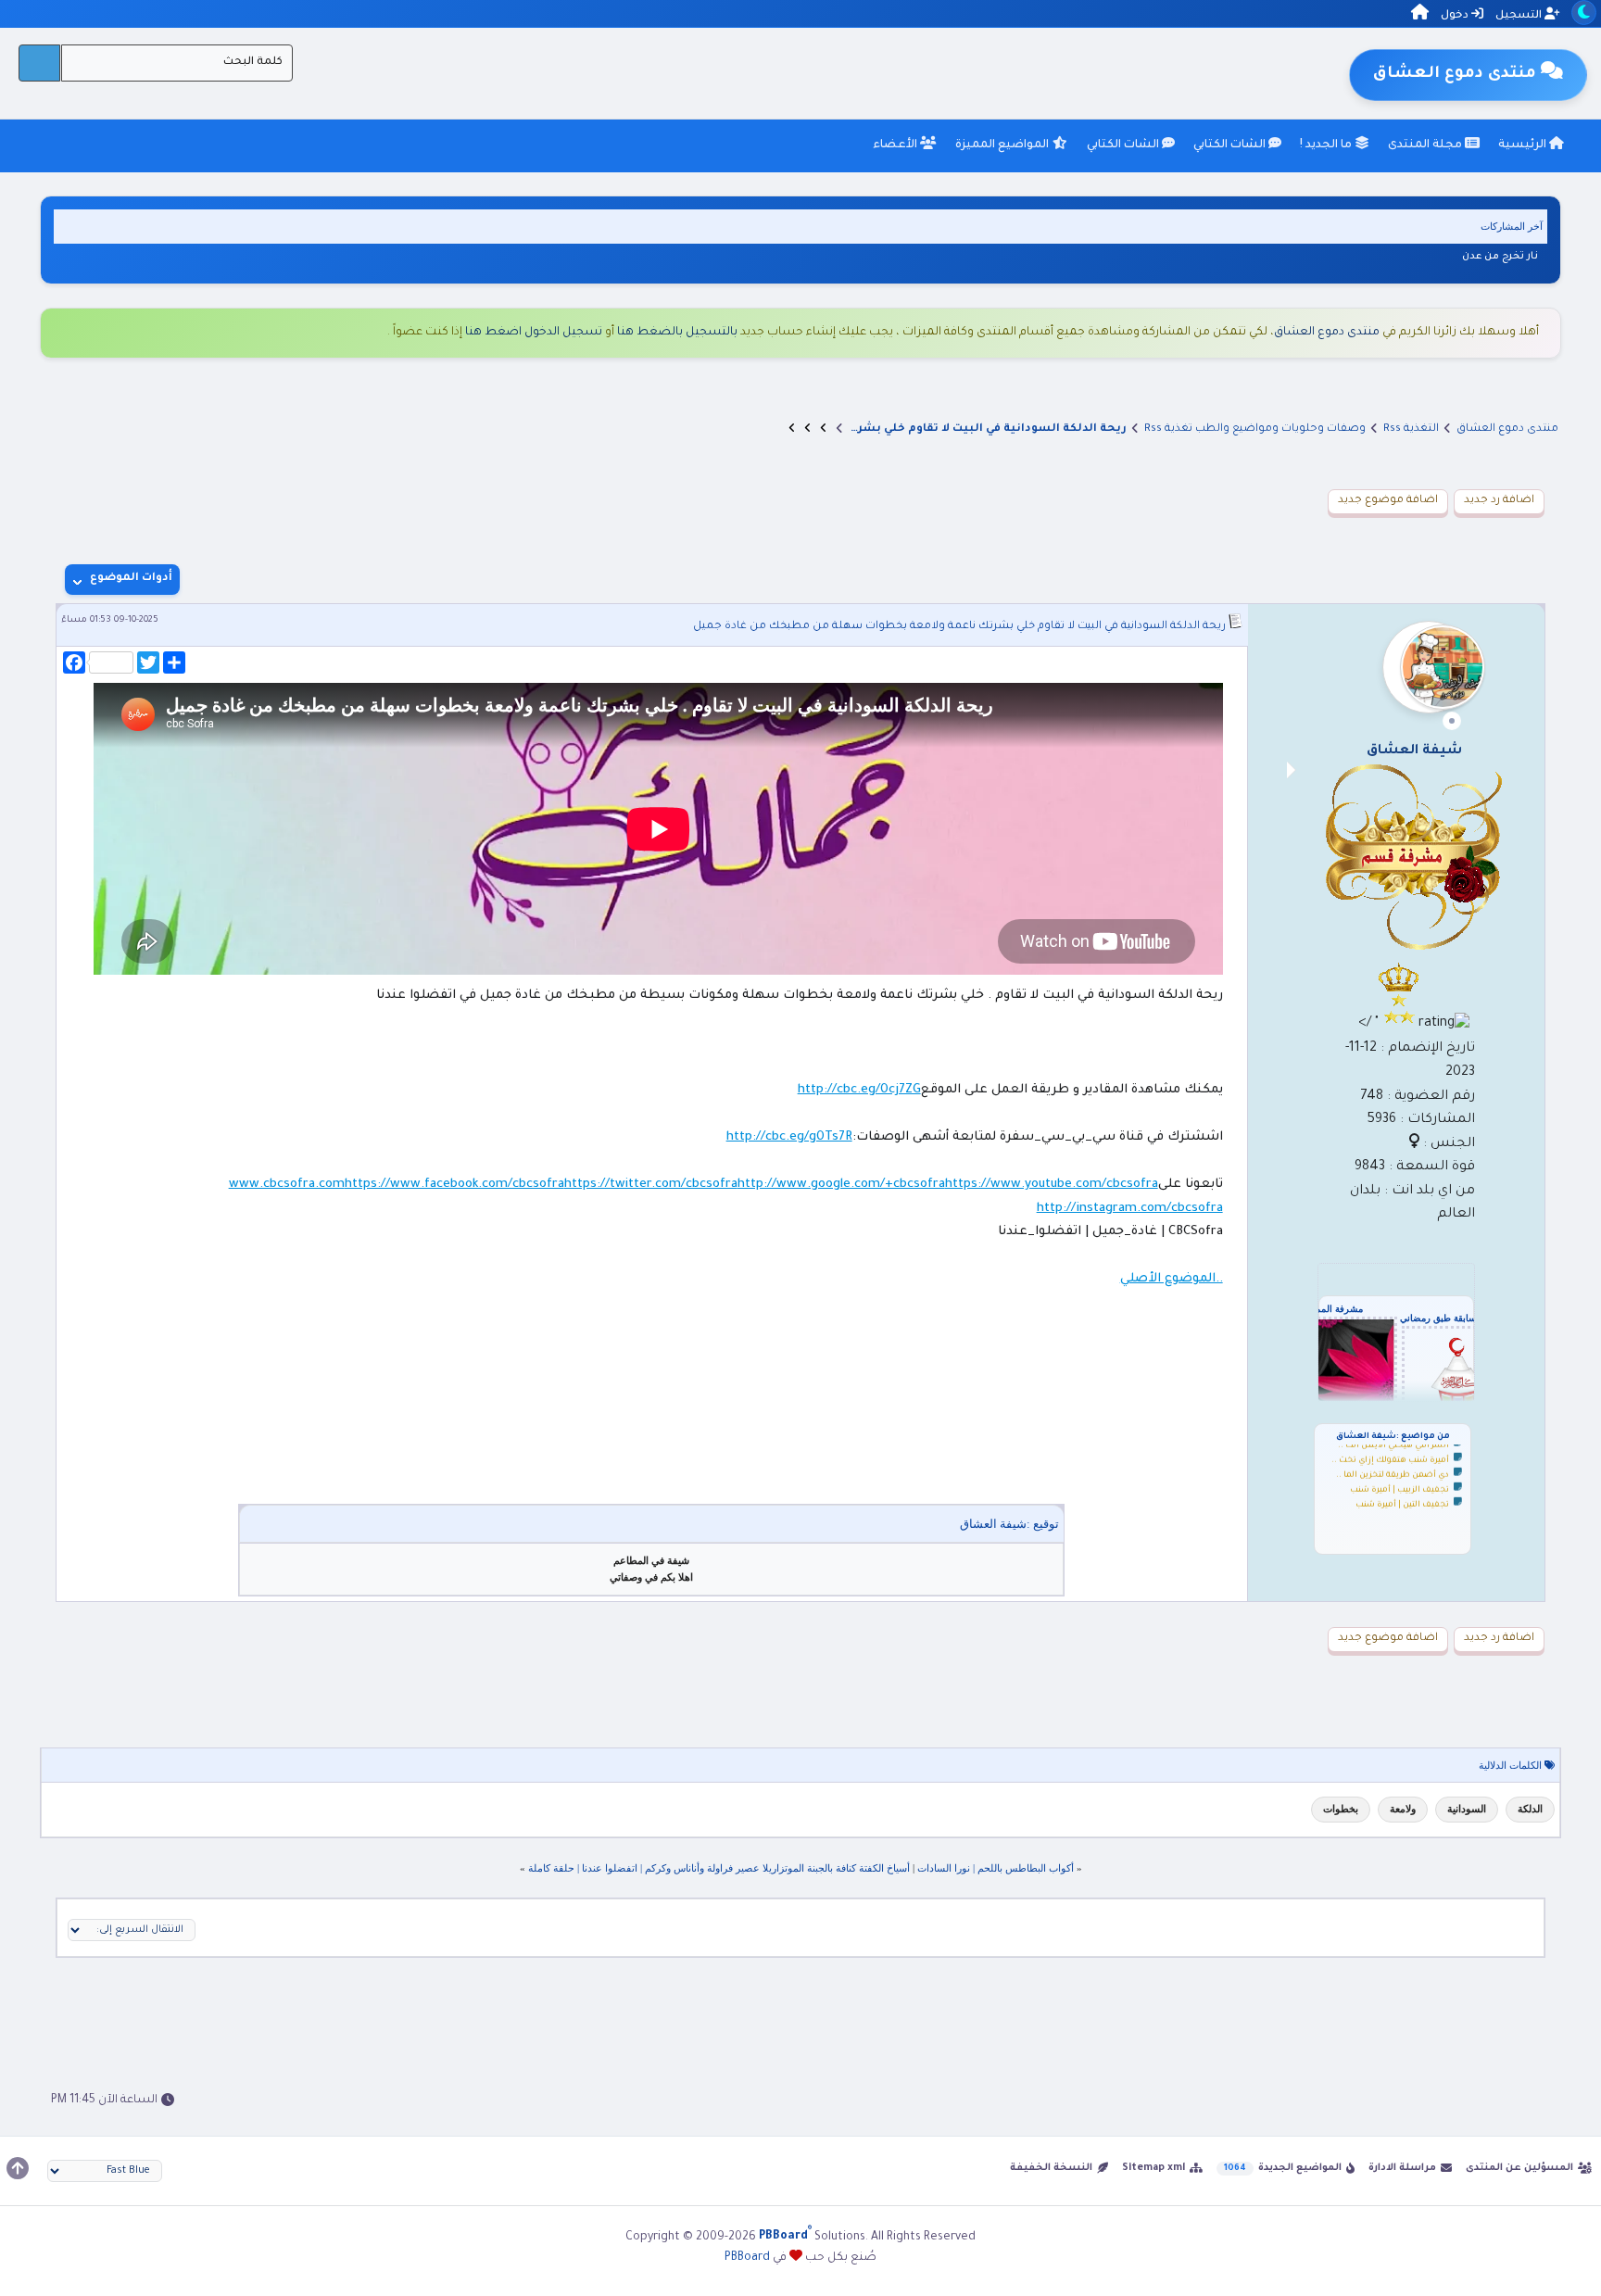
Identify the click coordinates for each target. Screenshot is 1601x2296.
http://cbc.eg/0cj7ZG (859, 1090)
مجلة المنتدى (1426, 145)
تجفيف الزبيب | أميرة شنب (1399, 1482)
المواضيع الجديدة (1300, 2168)
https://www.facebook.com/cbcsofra (454, 1185)
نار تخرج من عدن (1500, 257)
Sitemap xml (1153, 2168)
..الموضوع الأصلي (1172, 1279)
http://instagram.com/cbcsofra (1130, 1209)
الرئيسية (1524, 145)
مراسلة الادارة (1402, 2168)
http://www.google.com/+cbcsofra (841, 1185)
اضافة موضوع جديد (1388, 501)
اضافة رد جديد (1499, 501)
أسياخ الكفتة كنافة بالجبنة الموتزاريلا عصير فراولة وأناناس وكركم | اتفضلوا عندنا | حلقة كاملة (719, 1868)
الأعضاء (896, 145)
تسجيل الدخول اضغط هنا (534, 333)
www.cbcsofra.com (287, 1185)
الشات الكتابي (1231, 145)
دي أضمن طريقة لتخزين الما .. (1393, 1467)
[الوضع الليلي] (1584, 13)
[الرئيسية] (1420, 15)
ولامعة (1403, 1809)
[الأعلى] (18, 2168)
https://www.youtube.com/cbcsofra (1052, 1185)
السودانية (1467, 1809)
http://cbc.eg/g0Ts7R (789, 1137)
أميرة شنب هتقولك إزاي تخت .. (1390, 1452)
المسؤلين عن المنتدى (1519, 2168)
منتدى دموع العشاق (1327, 333)
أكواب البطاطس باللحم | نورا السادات (996, 1868)
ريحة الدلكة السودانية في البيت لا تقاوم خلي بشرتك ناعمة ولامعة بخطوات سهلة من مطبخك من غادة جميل (959, 627)
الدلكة (1530, 1809)
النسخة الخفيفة (1051, 2168)
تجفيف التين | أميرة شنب (1402, 1496)
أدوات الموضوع (131, 579)
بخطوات (1341, 1809)
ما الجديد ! (1327, 145)
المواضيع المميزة (1003, 145)
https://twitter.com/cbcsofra (651, 1185)
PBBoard (747, 2258)
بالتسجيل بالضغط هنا (677, 333)
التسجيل (1520, 16)
